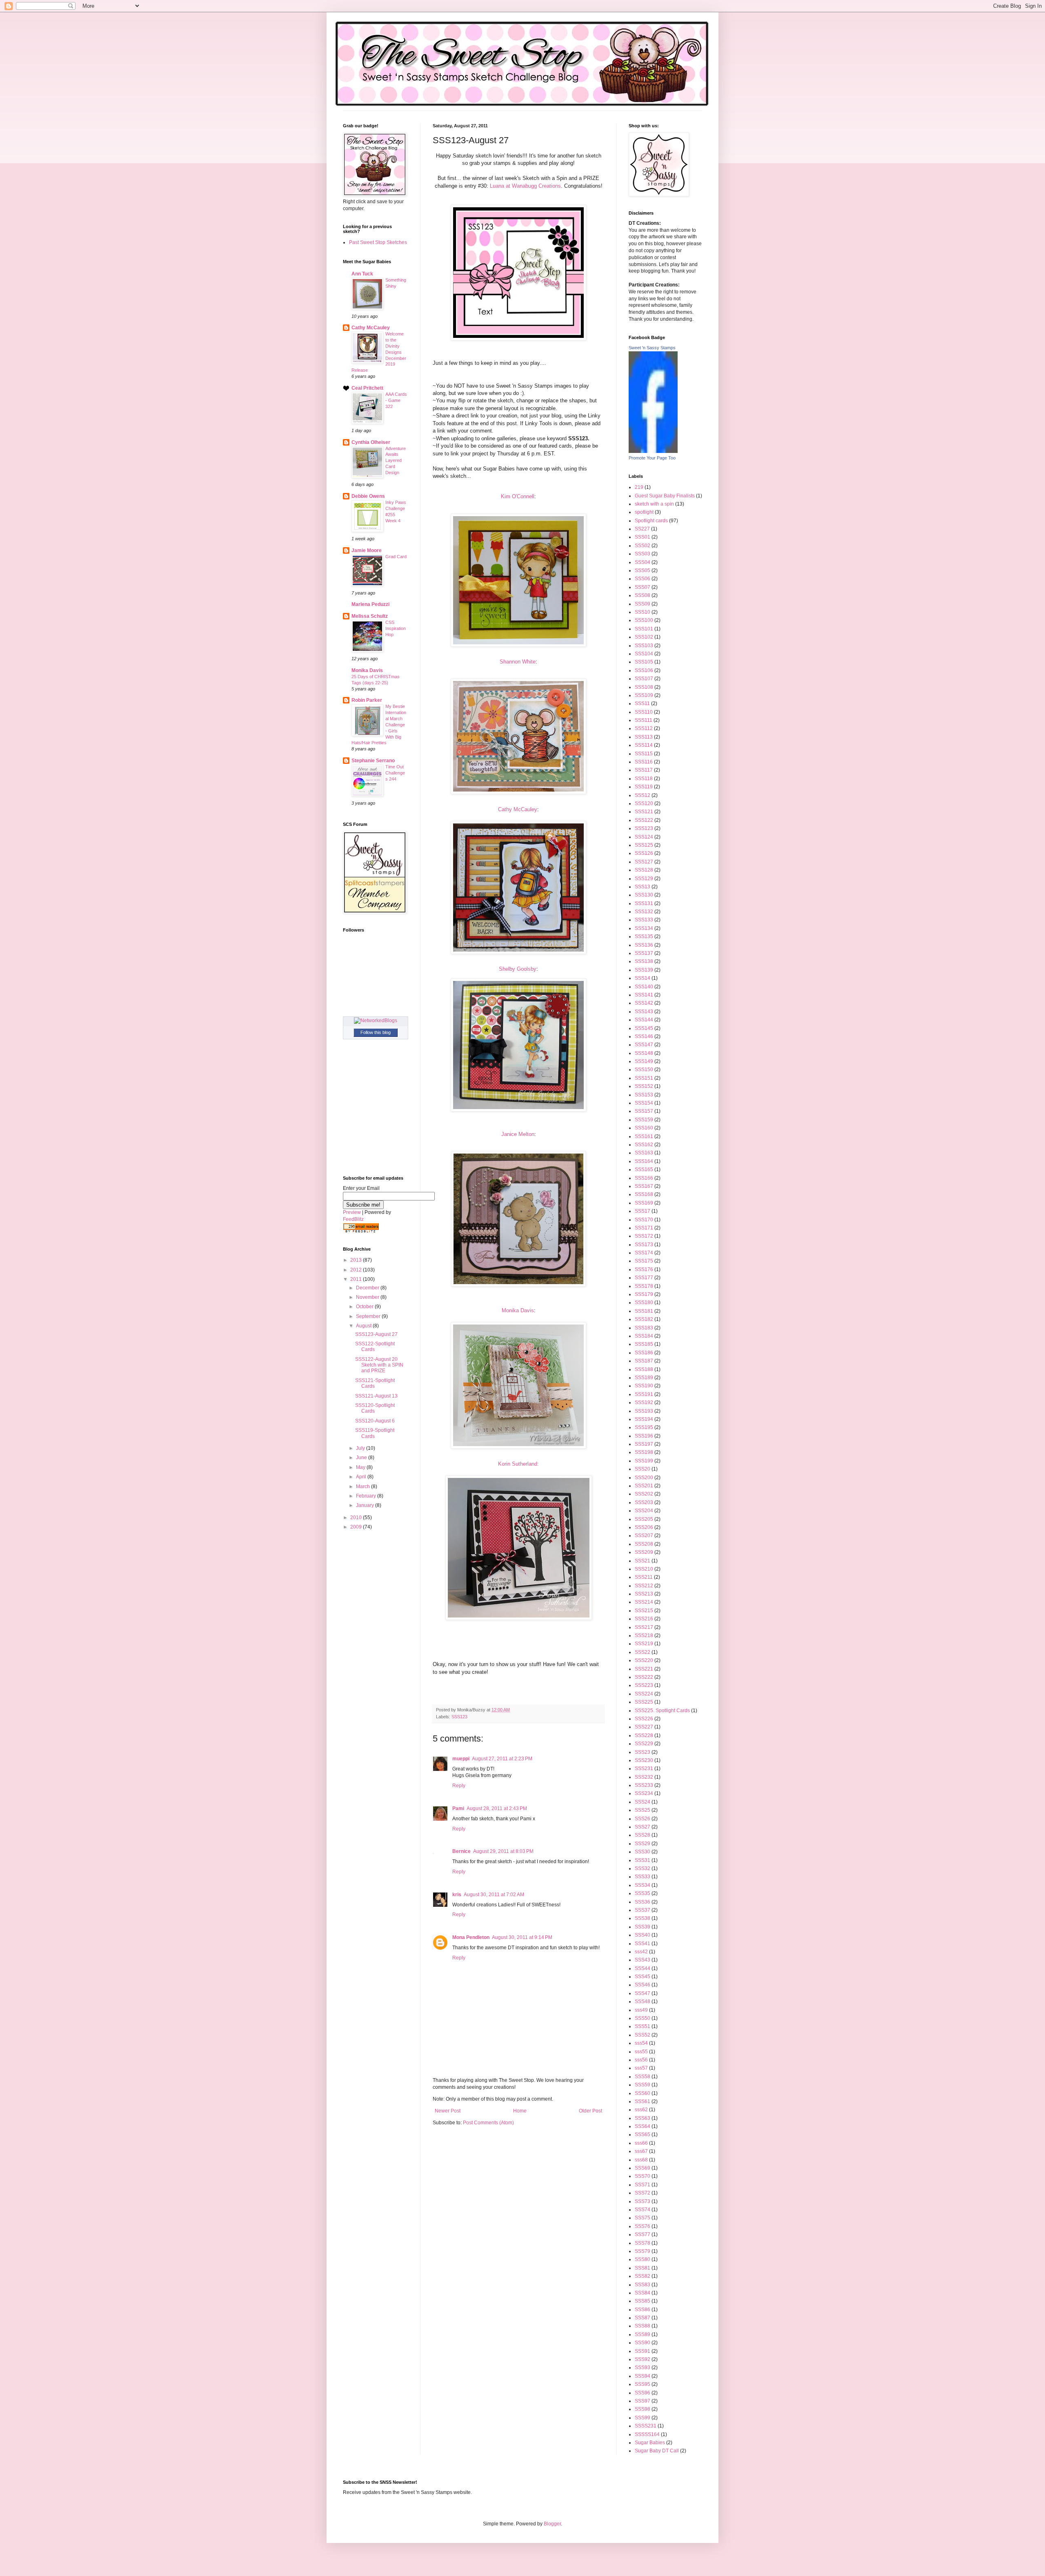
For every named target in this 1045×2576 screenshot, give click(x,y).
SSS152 (644, 1086)
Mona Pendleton (471, 1937)
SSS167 (644, 1186)
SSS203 (644, 1502)
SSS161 (644, 1136)
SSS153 (644, 1095)
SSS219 (644, 1644)
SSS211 (644, 1577)
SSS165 (644, 1169)
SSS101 (644, 629)
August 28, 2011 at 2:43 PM (497, 1808)
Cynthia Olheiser (371, 442)
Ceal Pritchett (367, 388)
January (366, 1505)
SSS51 (643, 2026)
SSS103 (644, 646)
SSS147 (644, 1045)
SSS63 (643, 2118)
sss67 (641, 2151)
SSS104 (644, 654)
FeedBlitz (353, 1219)
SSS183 (644, 1328)
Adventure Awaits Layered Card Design (396, 460)
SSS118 (644, 779)
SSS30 (643, 1852)
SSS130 (644, 895)
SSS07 (643, 587)
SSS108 (644, 687)
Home (520, 2111)
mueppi (461, 1759)
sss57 (641, 2068)
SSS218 (644, 1635)
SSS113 (644, 737)
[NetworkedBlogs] (376, 1021)
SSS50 (643, 2018)
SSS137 (644, 953)
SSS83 (643, 2285)
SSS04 (643, 562)
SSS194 (644, 1419)
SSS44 (643, 1968)
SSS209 (644, 1552)
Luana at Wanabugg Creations (525, 186)
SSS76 (643, 2226)
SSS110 (644, 712)
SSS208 (644, 1544)
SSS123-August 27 (376, 1334)
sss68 (641, 2160)
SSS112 (644, 728)
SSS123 (459, 1717)
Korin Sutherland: (518, 1464)
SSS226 (644, 1719)
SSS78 (643, 2243)
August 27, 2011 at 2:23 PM (502, 1759)
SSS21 (643, 1561)
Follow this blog (376, 1032)
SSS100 (644, 620)
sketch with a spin (654, 504)
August (364, 1326)
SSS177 (644, 1278)
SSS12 (643, 795)
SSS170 (644, 1220)
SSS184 (644, 1336)
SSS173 (644, 1245)
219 (639, 487)
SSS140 (644, 987)
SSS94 (643, 2376)
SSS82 (643, 2276)
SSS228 (644, 1735)
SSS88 (643, 2326)
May (361, 1467)
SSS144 (644, 1020)
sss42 (641, 1952)
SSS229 (644, 1744)
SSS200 (644, 1478)
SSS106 (644, 670)
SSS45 (643, 1977)
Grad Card (396, 557)
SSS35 (643, 1893)
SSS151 (644, 1078)
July (361, 1448)
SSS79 (643, 2251)
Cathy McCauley (518, 809)
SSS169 (644, 1203)
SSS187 (644, 1361)
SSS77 (643, 2234)
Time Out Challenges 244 (395, 773)
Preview (352, 1212)
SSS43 (643, 1960)
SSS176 (644, 1269)
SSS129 (644, 879)
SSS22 (643, 1652)
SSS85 (643, 2301)
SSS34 (643, 1885)
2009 (357, 1527)
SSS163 (644, 1153)
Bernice (461, 1851)
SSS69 (643, 2168)
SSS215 (644, 1611)
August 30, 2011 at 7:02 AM (494, 1895)
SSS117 (644, 770)
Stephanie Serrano (373, 761)
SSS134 (644, 928)
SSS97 (643, 2401)
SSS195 (644, 1427)
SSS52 (643, 2035)
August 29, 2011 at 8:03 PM (503, 1851)
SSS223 (644, 1685)
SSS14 (643, 978)
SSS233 (644, 1785)
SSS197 (644, 1444)
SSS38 (643, 1918)
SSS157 (644, 1111)
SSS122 (644, 820)
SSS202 (644, 1494)
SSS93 (643, 2367)
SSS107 (644, 679)
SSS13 (643, 887)
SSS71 (643, 2185)
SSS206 (644, 1527)
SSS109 (644, 695)
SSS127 (644, 862)
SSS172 (644, 1236)
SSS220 (644, 1660)
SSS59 (643, 2085)
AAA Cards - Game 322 (396, 400)
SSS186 (644, 1353)
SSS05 (643, 570)
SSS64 (643, 2126)
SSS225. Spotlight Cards (662, 1711)
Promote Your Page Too (652, 458)
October (365, 1307)
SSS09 (643, 604)
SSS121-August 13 (376, 1396)
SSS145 (644, 1028)
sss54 (641, 2043)
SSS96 (643, 2393)
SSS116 (644, 762)
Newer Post (448, 2111)
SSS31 (643, 1860)
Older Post (590, 2111)
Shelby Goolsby (518, 969)
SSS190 (644, 1386)
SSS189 (644, 1378)
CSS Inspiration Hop (396, 628)
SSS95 (643, 2384)
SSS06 (643, 579)
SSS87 (643, 2318)
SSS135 (644, 936)
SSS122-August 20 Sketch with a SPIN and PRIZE (379, 1365)
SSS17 (643, 1211)
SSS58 (643, 2077)
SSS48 (643, 2001)
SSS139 (644, 970)
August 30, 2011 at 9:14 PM (522, 1937)
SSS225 (644, 1702)
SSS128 (644, 870)
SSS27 (643, 1827)
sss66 (641, 2143)
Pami (458, 1808)
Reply (459, 1786)
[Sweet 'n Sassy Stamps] (653, 451)
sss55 (641, 2052)
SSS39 (643, 1927)
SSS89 (643, 2334)
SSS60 (643, 2093)
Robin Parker (367, 700)
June (362, 1458)
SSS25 (643, 1810)
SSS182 (644, 1319)
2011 (357, 1279)
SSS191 (644, 1394)
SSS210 (644, 1569)
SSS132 (644, 912)
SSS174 (644, 1253)
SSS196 (644, 1436)
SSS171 (644, 1228)
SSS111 (644, 720)
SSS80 (643, 2259)
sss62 (641, 2110)
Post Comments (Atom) (488, 2123)
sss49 (641, 2010)
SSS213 (644, 1594)
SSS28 (643, 1835)
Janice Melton (518, 1134)
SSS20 (643, 1469)
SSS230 (644, 1760)
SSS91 (643, 2351)
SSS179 (644, 1294)
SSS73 (643, 2201)
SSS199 (644, 1461)
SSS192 (644, 1402)
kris (457, 1895)
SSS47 (643, 1993)
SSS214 (644, 1602)
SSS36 (643, 1902)
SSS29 (643, 1844)
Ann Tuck (362, 274)
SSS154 (644, 1103)
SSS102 (644, 637)
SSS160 (644, 1128)
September (369, 1316)
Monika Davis (518, 1310)
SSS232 (644, 1777)
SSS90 (643, 2343)
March (364, 1487)
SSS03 (643, 554)
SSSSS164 (647, 2434)
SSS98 (643, 2409)
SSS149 (644, 1061)
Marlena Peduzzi (370, 604)
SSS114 (644, 745)
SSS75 (643, 2218)
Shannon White (518, 662)
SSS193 (644, 1411)
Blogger (552, 2524)
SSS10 (643, 612)
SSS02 (643, 546)
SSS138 (644, 961)
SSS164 (644, 1161)
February (367, 1496)
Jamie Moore (367, 550)
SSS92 (643, 2359)
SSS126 (644, 853)
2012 (357, 1270)
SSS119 (644, 787)
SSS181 (644, 1311)
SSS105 (644, 662)
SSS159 (644, 1120)
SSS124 (644, 837)
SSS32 (643, 1868)
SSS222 (644, 1677)
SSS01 (643, 537)
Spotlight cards (651, 521)
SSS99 (643, 2418)
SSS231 (644, 1768)
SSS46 (643, 1985)
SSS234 (644, 1793)
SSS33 (643, 1877)
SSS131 (644, 903)
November (368, 1297)
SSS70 (643, 2176)
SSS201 (644, 1486)
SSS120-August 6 (375, 1421)
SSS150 (644, 1069)
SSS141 (644, 995)
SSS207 (644, 1535)
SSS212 (644, 1586)
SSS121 (644, 812)
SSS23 (643, 1752)
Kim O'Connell (518, 496)
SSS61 (643, 2101)
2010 (357, 1518)
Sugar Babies (650, 2443)
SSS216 (644, 1619)
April (362, 1477)
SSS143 (644, 1012)
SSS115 (644, 754)
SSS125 (644, 845)
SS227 (642, 529)
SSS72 (643, 2193)
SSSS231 (646, 2426)
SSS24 (643, 1802)
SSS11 (642, 703)
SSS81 (643, 2268)
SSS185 (644, 1344)
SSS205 (644, 1519)
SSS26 (643, 1819)
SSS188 (644, 1369)
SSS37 (643, 1910)
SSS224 (644, 1694)
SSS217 (644, 1627)
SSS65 (643, 2134)
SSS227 (644, 1727)
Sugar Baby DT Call (657, 2451)
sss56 (641, 2060)
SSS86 (643, 2310)
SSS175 (644, 1261)
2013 (357, 1260)
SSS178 (644, 1286)
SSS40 (643, 1935)
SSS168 (644, 1194)
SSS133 (644, 920)
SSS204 (644, 1511)
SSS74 (643, 2210)
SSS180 (644, 1302)
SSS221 (644, 1669)
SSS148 (644, 1053)
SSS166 (644, 1178)
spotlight (644, 512)
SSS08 (643, 595)
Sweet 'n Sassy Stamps (652, 348)
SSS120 (644, 803)
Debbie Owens (368, 496)
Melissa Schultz (370, 616)
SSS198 (644, 1452)
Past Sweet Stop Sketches (378, 242)
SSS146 (644, 1036)
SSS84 (643, 2293)
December (368, 1288)
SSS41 (643, 1944)
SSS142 (644, 1003)
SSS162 (644, 1145)
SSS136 (644, 945)
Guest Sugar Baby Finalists (665, 496)
